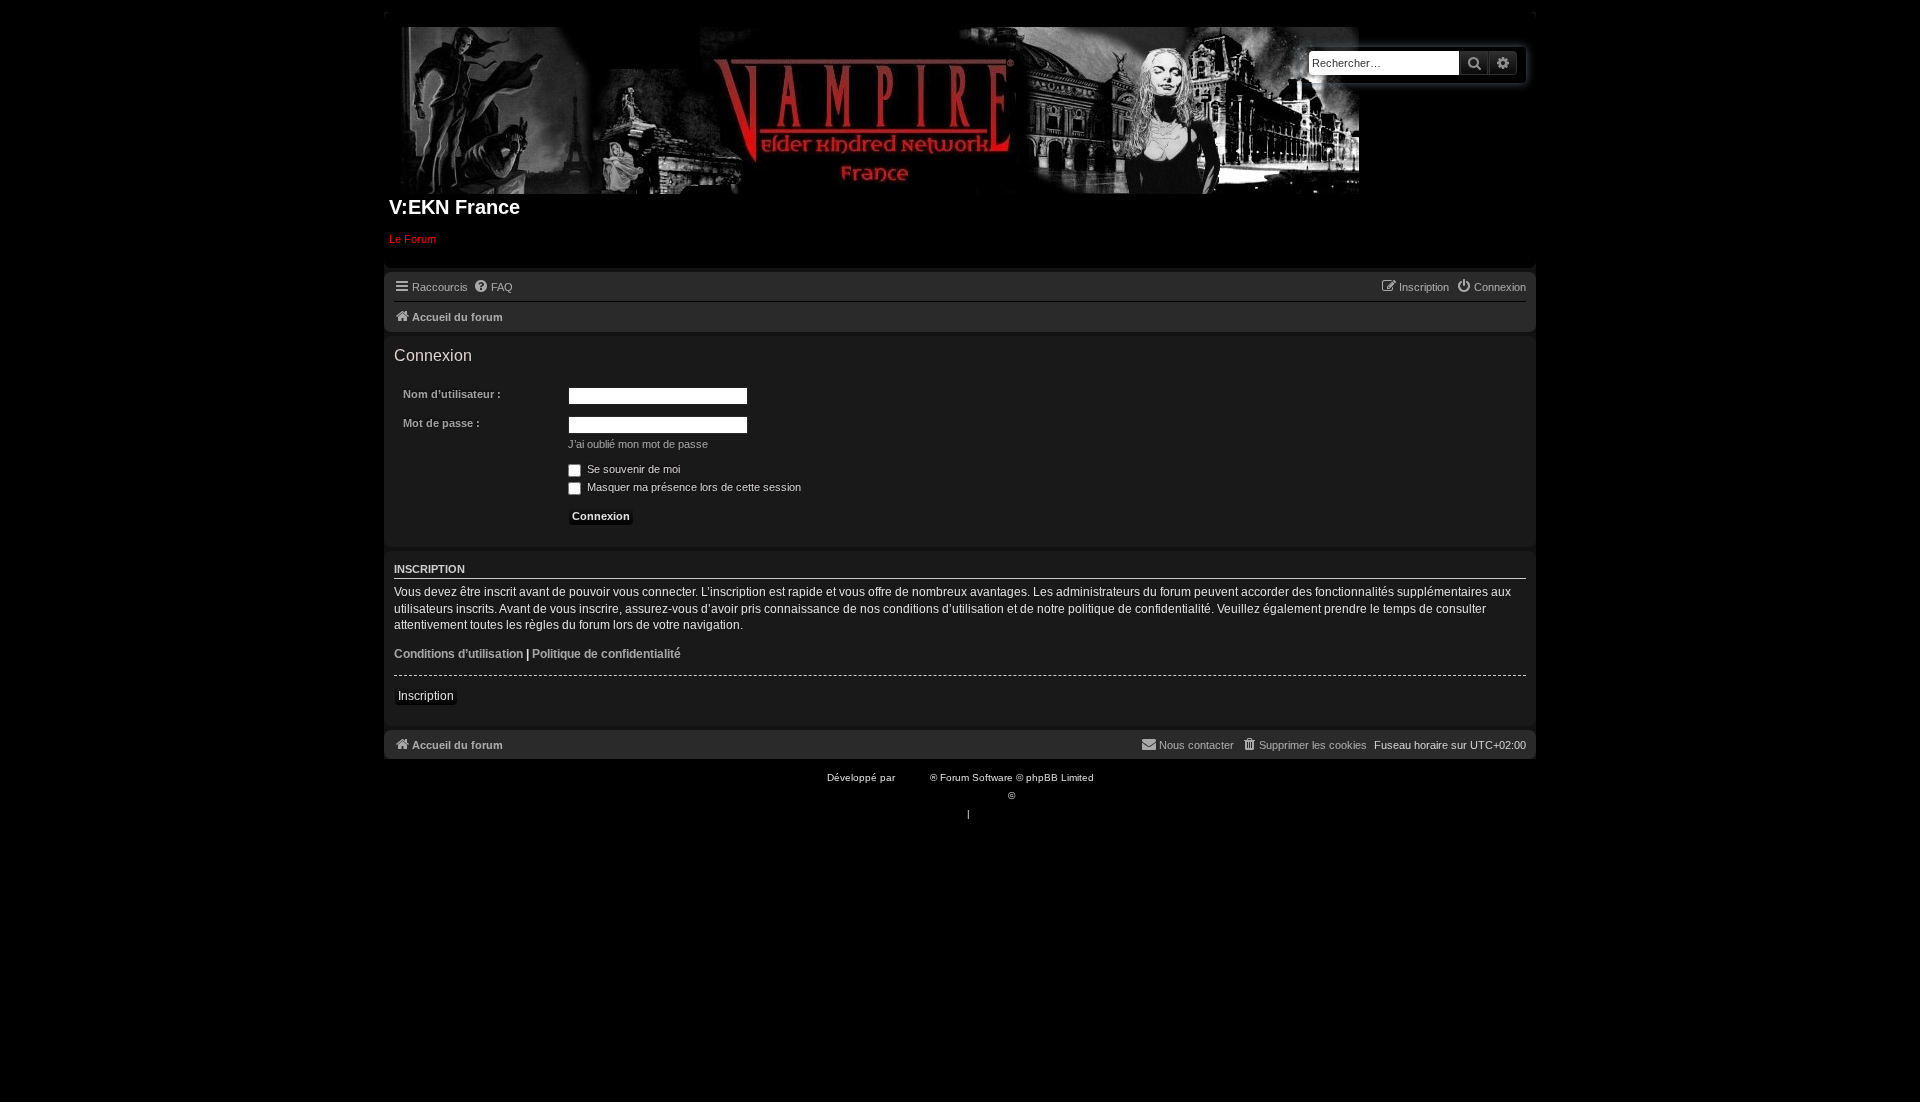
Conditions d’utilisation (458, 654)
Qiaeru (1033, 795)
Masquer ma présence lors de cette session (692, 487)
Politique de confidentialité (606, 654)
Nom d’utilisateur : (452, 394)
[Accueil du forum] (880, 106)
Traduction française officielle (938, 795)
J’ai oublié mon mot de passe (638, 444)
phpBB (914, 777)
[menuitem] (493, 287)
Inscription (426, 696)
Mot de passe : (441, 423)
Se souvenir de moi (632, 469)
